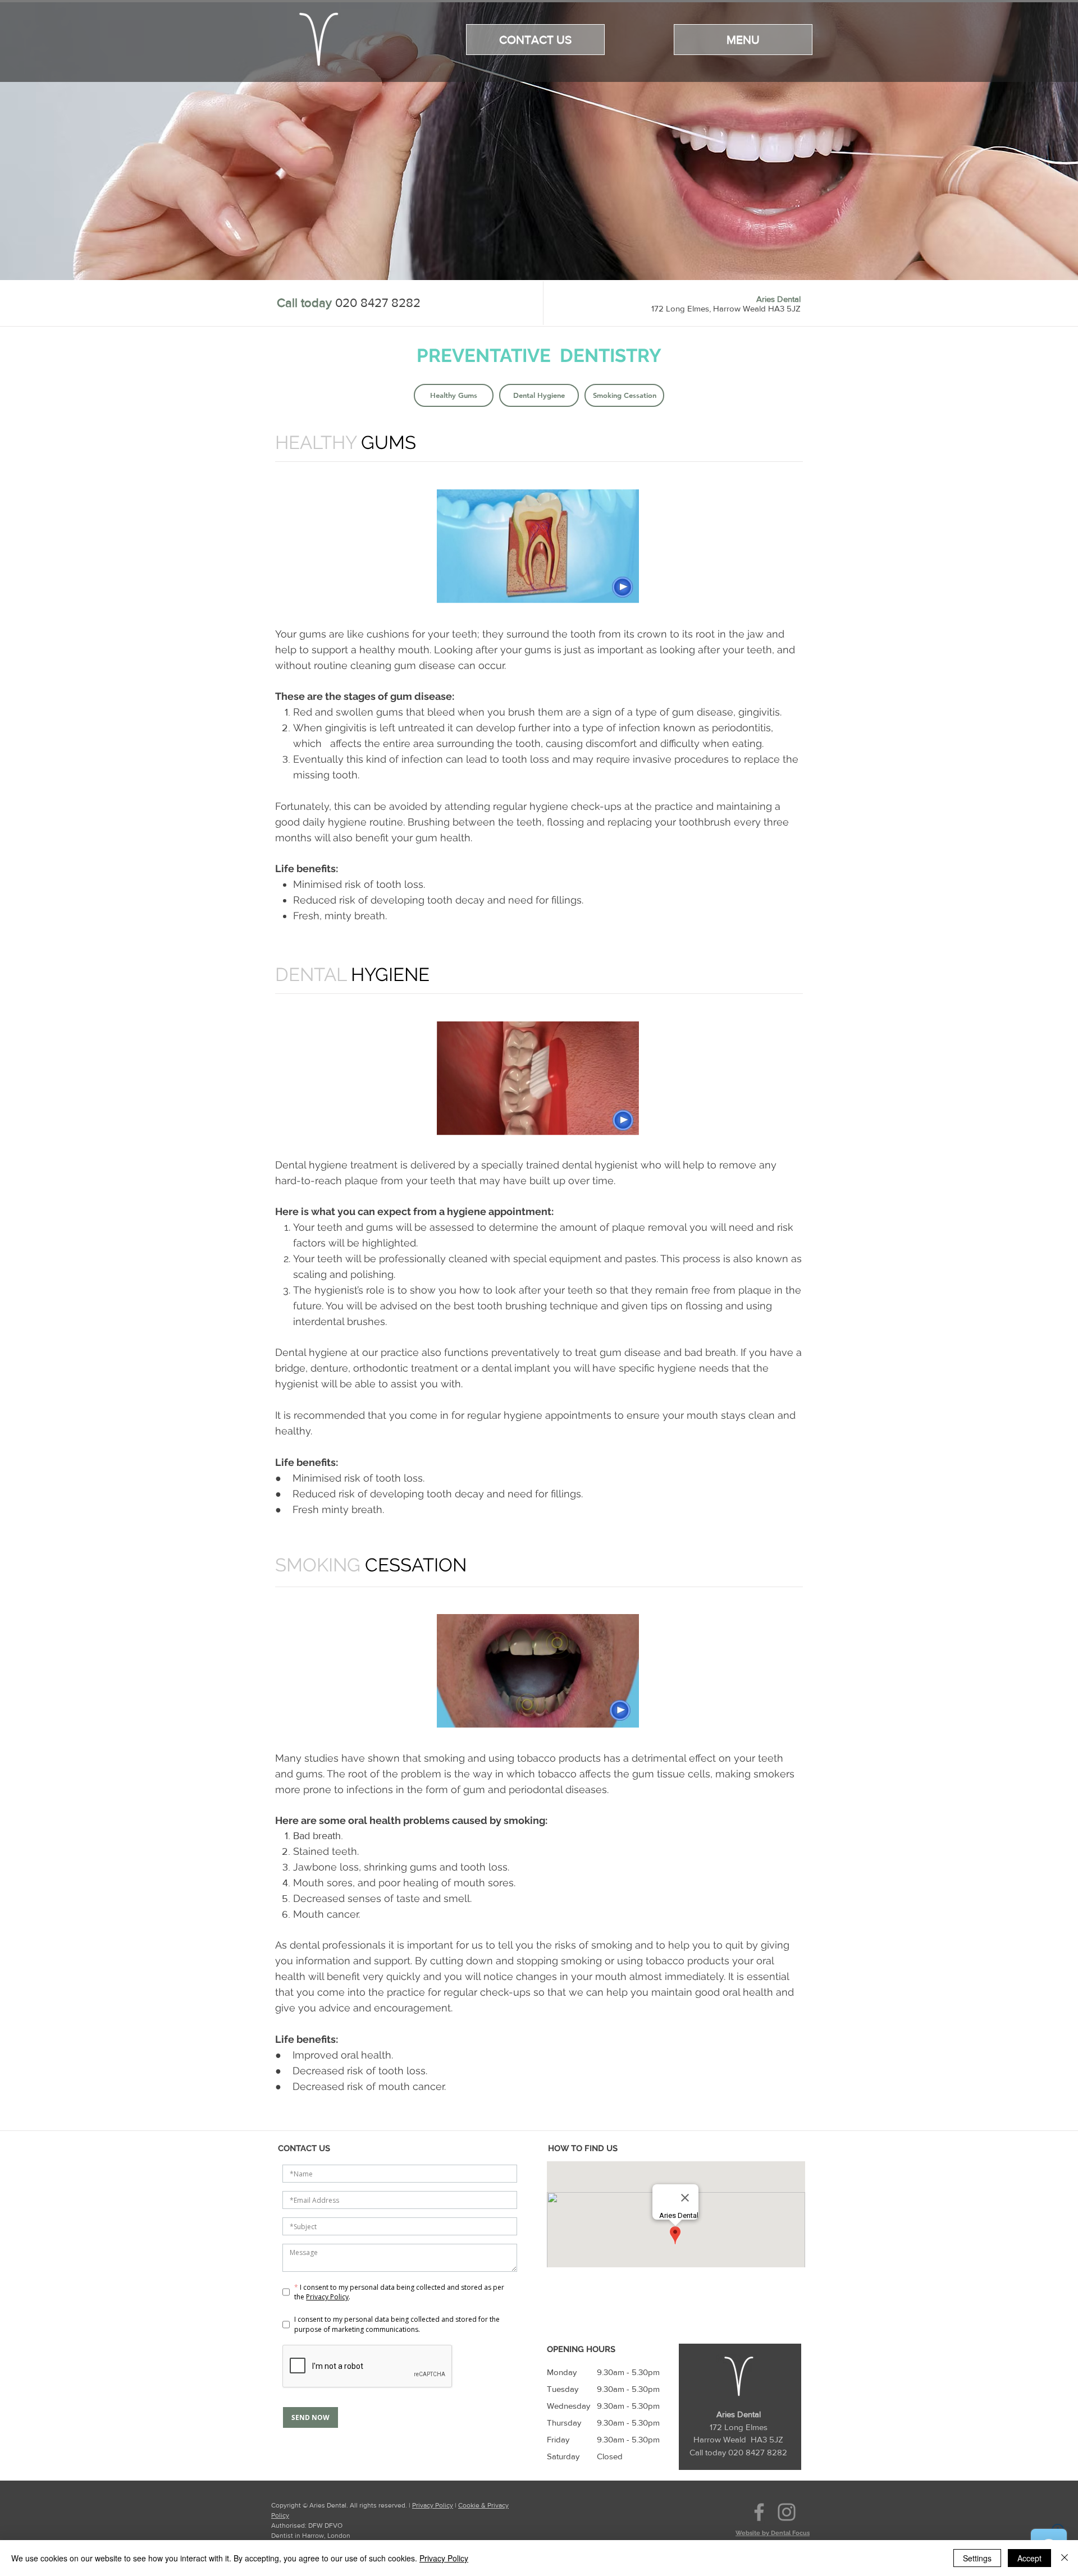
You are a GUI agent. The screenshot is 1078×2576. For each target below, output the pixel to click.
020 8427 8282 (378, 303)
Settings (977, 2558)
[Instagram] (787, 2512)
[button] (743, 40)
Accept (1029, 2558)
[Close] (1065, 2558)
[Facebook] (759, 2512)
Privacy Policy (433, 2505)
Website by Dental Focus (773, 2533)
